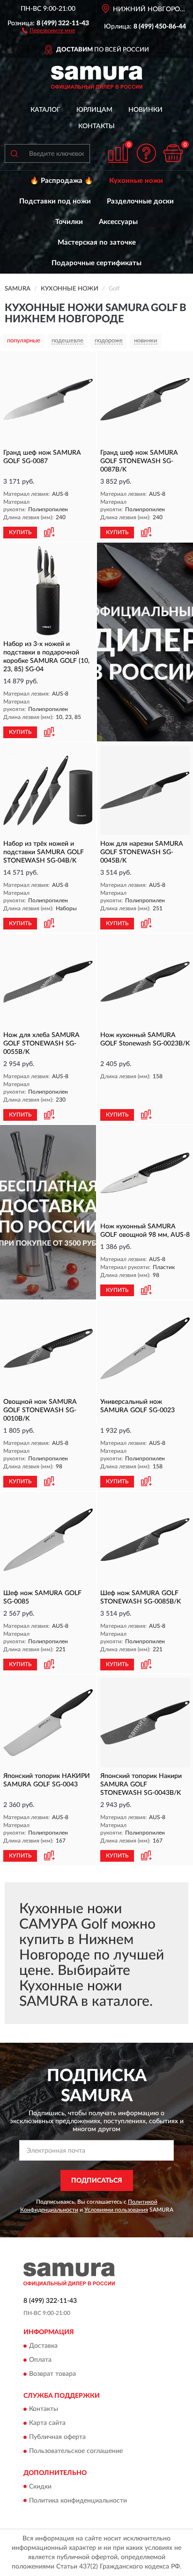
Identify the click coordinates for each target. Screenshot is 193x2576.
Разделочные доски (140, 201)
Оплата (40, 2360)
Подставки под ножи (55, 201)
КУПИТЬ (20, 532)
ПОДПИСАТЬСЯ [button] (97, 2181)
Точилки (69, 222)
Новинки (145, 110)
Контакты (96, 126)
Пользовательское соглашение (76, 2452)
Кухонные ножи (136, 181)
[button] (48, 30)
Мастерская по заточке (97, 243)
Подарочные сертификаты (96, 263)
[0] (173, 153)
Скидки (40, 2487)
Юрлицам (94, 110)
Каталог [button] (45, 110)
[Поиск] (14, 153)
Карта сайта (47, 2424)
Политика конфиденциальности (78, 2501)
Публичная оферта (57, 2438)
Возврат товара (52, 2374)
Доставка (43, 2346)
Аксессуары (118, 222)
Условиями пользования (116, 2210)
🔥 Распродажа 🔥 (62, 181)
